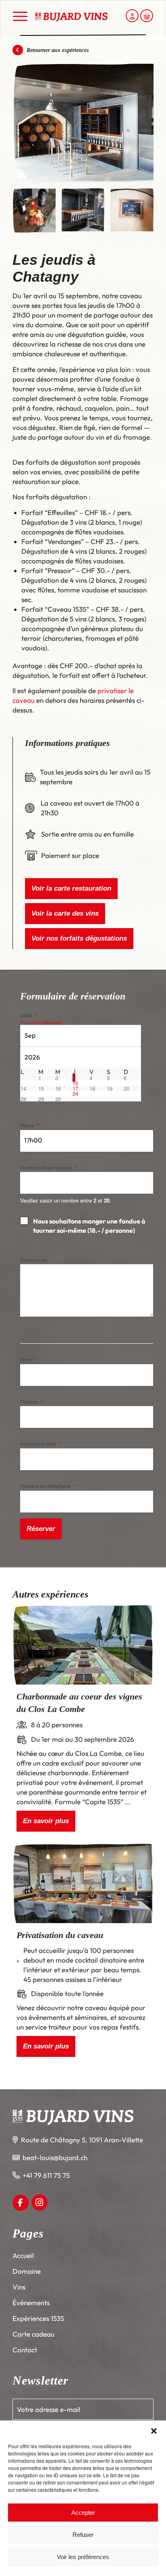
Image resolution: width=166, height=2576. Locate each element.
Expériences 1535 (38, 2318)
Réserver (41, 1529)
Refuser (83, 2535)
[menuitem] (20, 16)
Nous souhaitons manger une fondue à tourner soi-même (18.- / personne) (89, 1226)
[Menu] (20, 17)
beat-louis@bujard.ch (55, 2157)
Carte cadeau (33, 2334)
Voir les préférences (83, 2557)
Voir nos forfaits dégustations (79, 938)
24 (75, 1094)
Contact (25, 2350)
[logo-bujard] (71, 17)
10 (75, 1083)
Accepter (83, 2513)
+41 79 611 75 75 (46, 2175)
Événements (31, 2303)
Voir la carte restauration (71, 888)
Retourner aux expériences (57, 50)
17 (75, 1088)
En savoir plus (46, 1821)
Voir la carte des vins (65, 913)
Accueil (23, 2255)
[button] (154, 2431)
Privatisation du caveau (60, 1935)
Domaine (27, 2271)
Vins (19, 2287)
